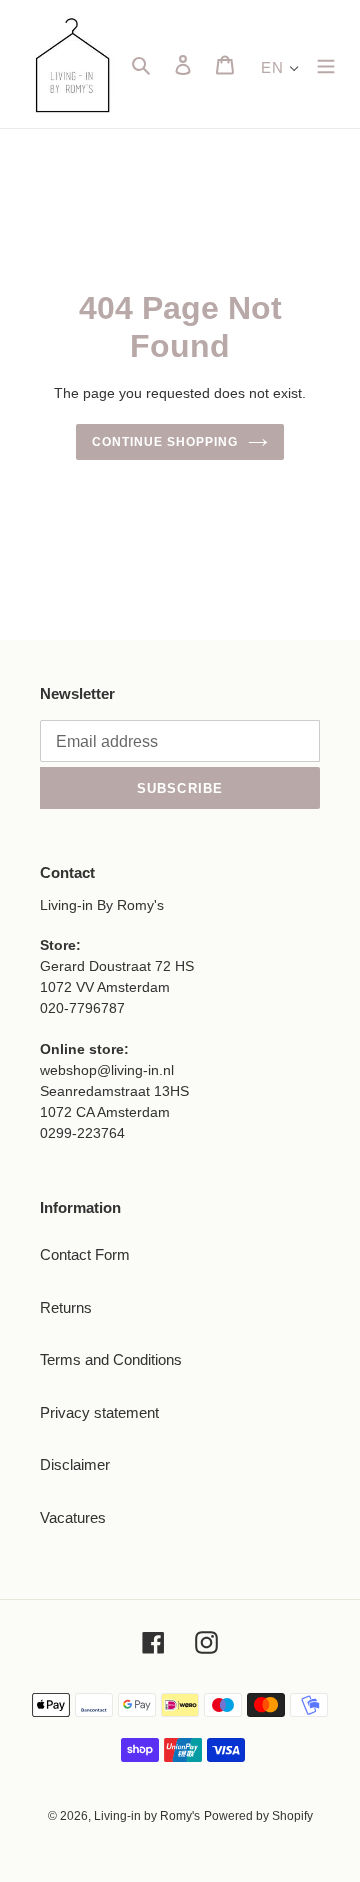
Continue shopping (165, 442)
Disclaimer (75, 1464)
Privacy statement (99, 1412)
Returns (66, 1307)
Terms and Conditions (111, 1359)
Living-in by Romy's (147, 1816)
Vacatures (73, 1517)
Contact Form (85, 1254)
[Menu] (326, 64)
